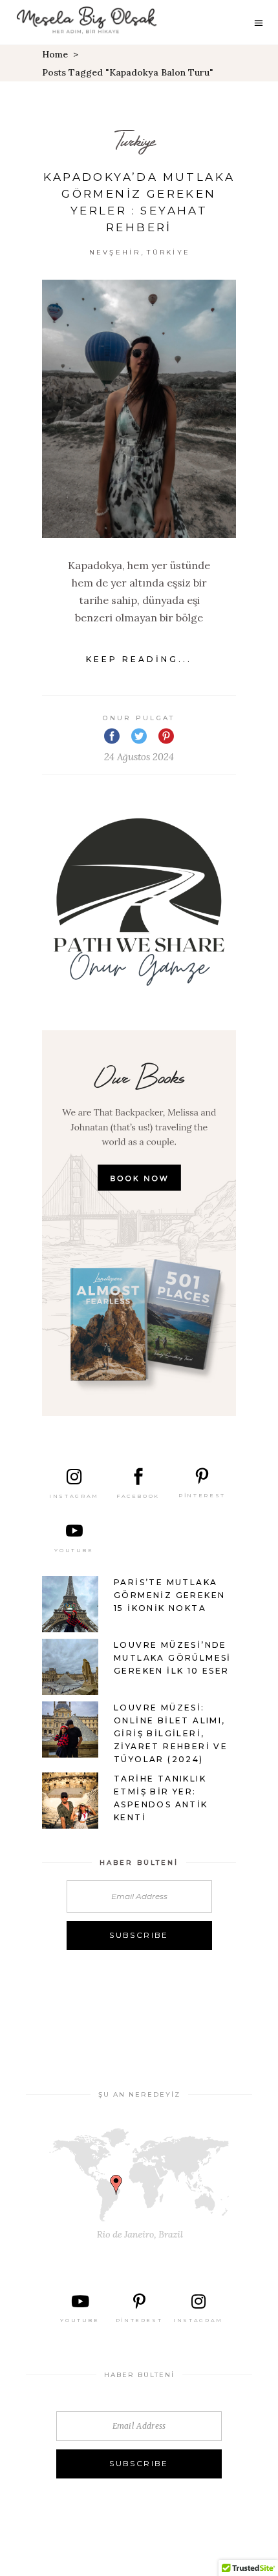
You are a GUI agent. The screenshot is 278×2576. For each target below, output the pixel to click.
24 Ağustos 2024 (139, 757)
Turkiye (135, 140)
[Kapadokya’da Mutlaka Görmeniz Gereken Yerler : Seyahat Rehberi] (139, 409)
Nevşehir (115, 252)
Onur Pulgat (139, 718)
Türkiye (168, 252)
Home (55, 54)
